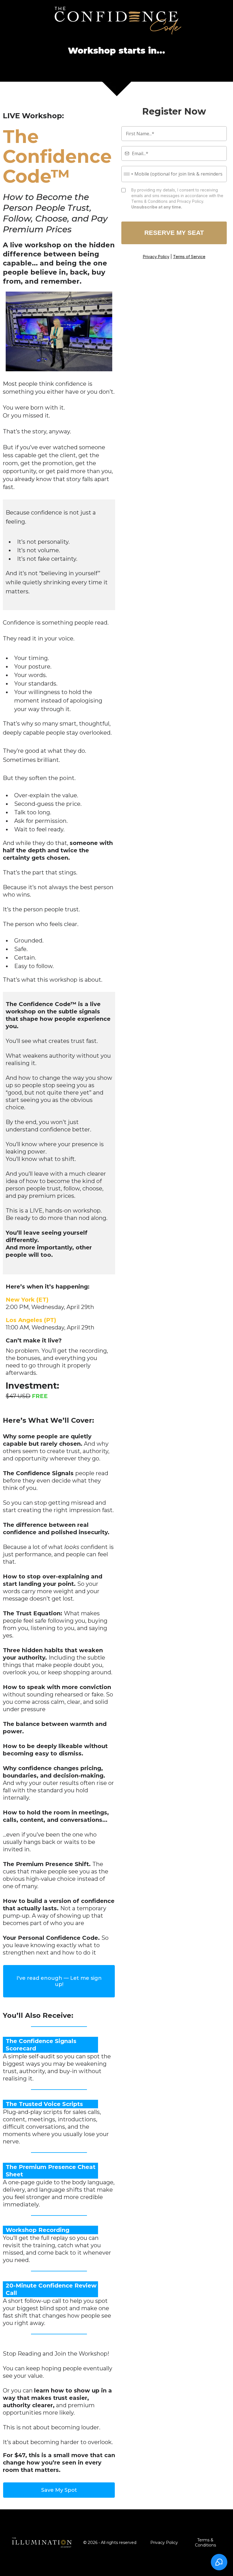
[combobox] (128, 174)
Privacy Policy (156, 257)
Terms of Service (189, 257)
